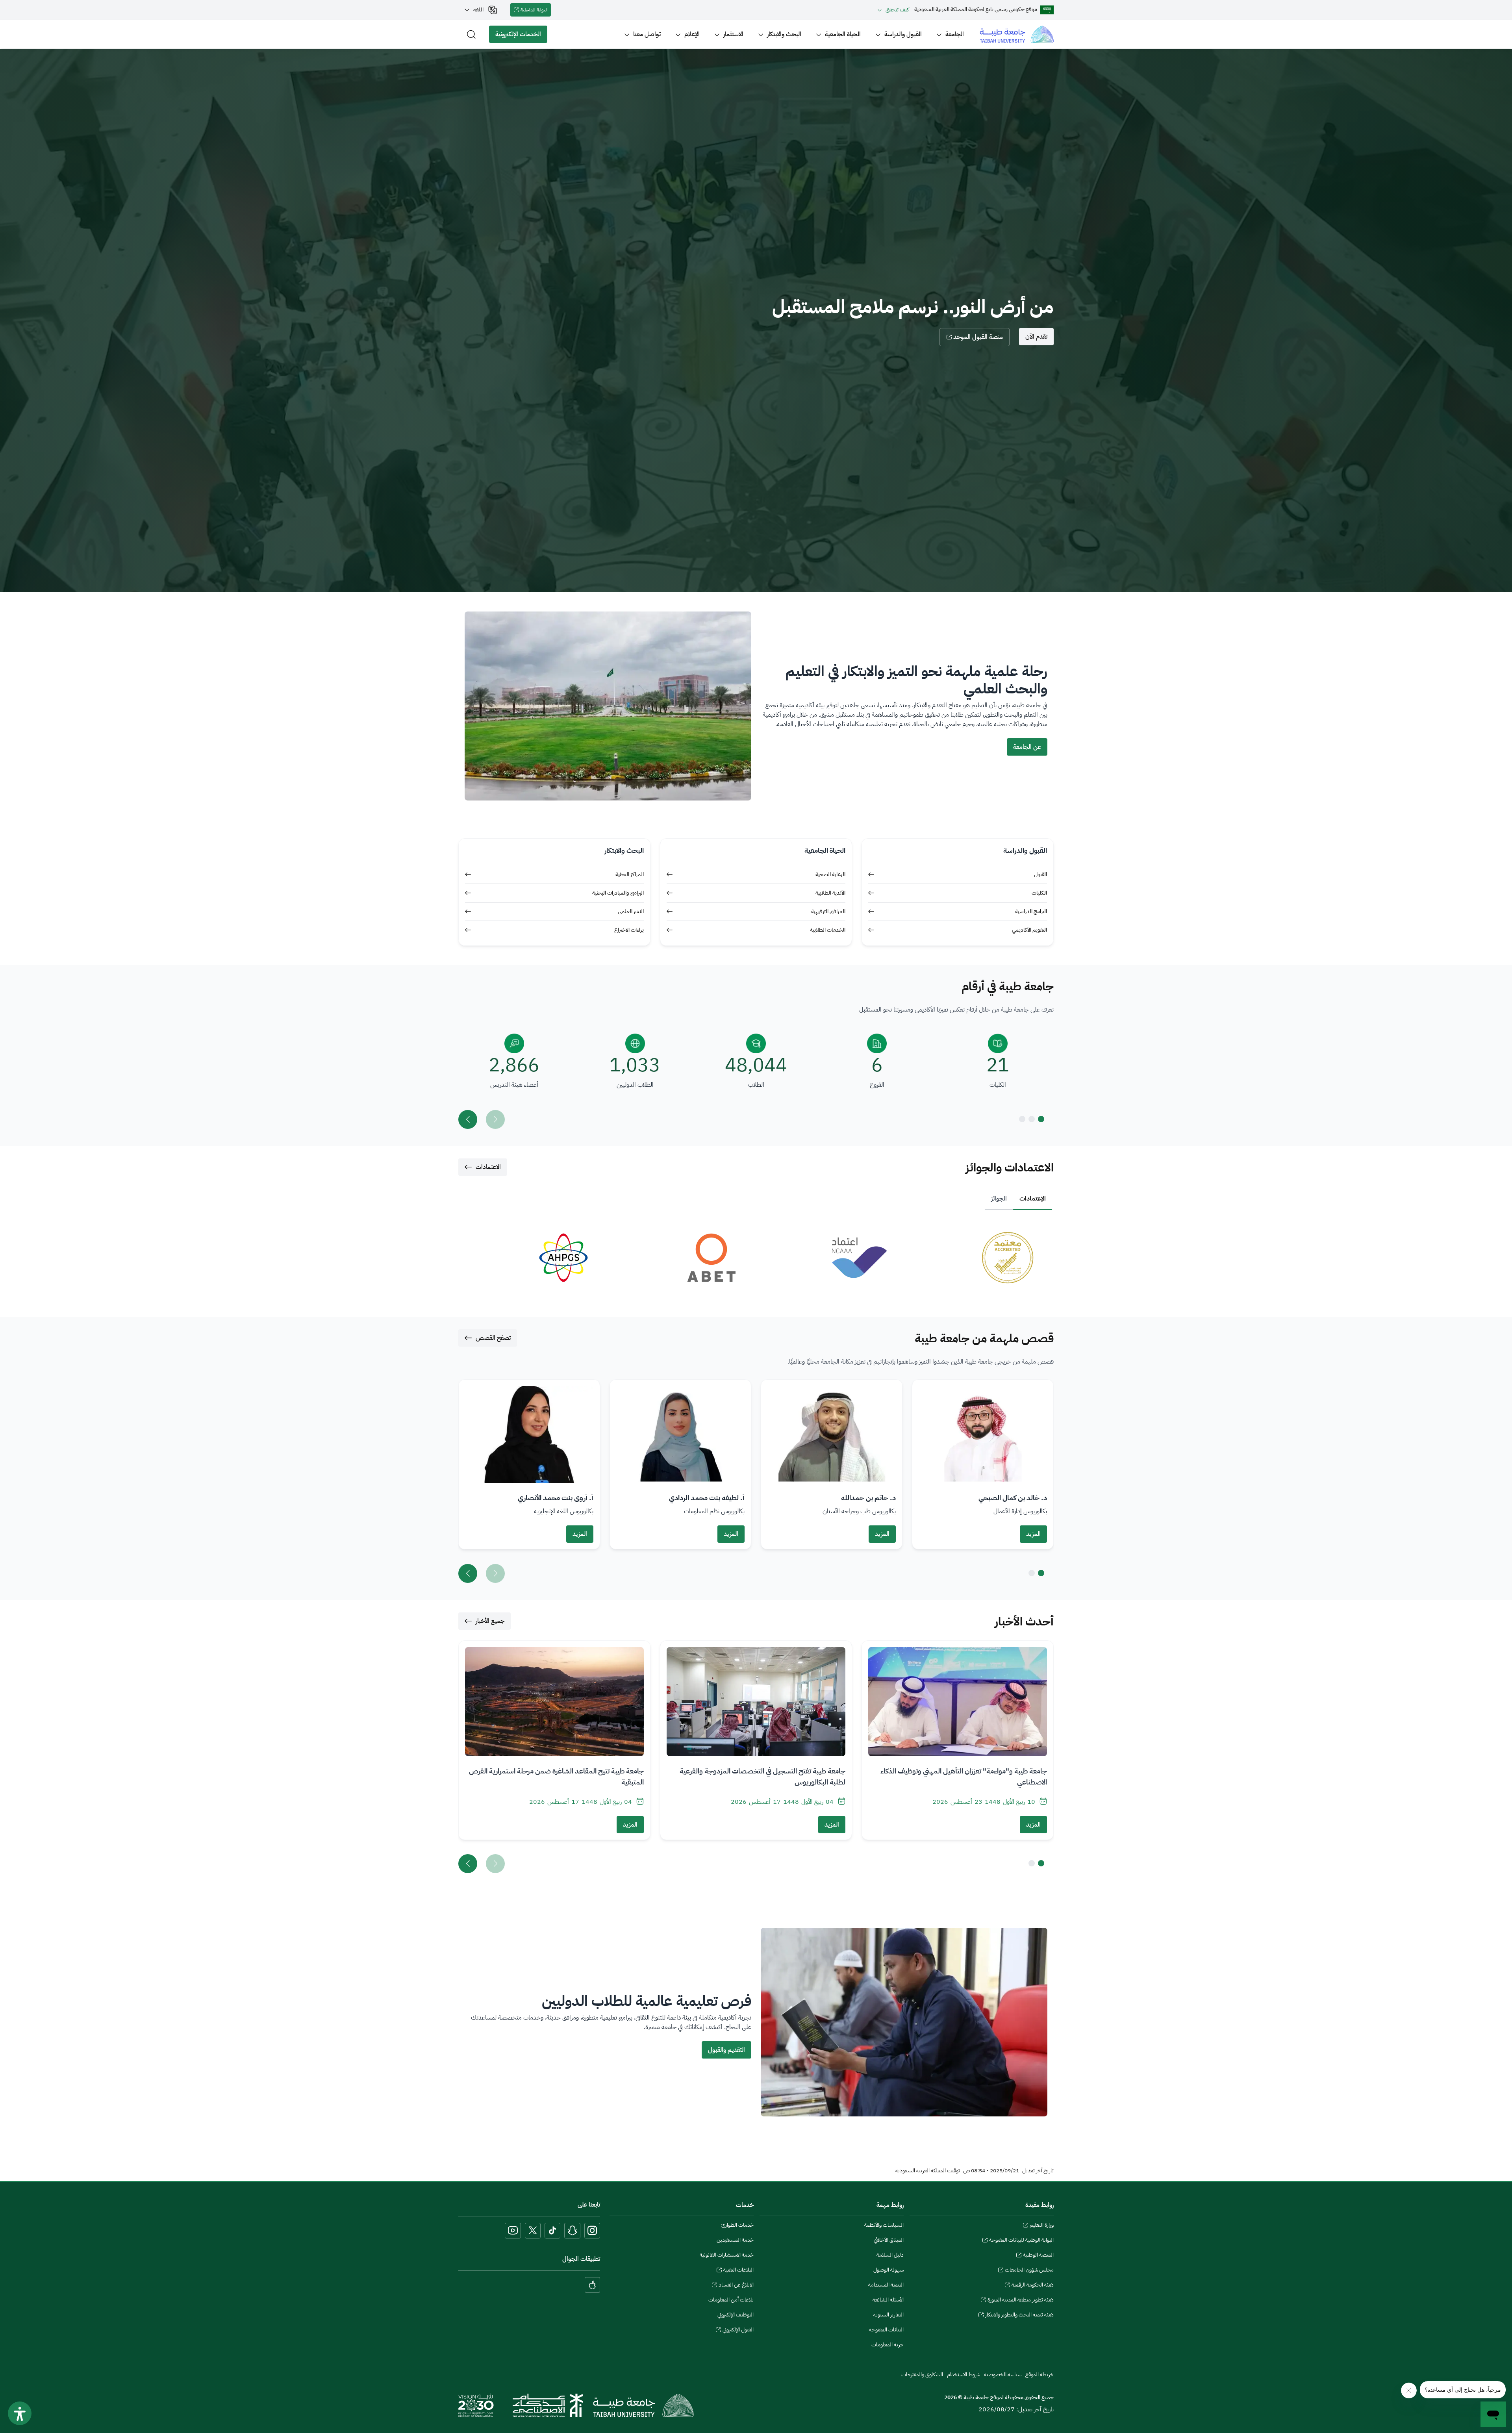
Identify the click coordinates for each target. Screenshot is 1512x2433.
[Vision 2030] (476, 2405)
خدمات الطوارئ (737, 2225)
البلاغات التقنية (738, 2271)
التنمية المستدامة (886, 2285)
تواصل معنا (647, 34)
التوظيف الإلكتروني (736, 2315)
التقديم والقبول (726, 2050)
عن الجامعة (1027, 747)
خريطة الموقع (1039, 2375)
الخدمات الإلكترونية (521, 36)
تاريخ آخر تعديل (1038, 2171)
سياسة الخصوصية (1003, 2375)
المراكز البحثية (630, 874)
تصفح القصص (493, 1338)
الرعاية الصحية (830, 874)
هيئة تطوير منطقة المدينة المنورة (1021, 2301)
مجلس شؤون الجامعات (1029, 2271)
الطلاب (756, 1085)
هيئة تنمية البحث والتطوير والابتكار (1019, 2316)
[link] (978, 1258)
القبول (1040, 874)
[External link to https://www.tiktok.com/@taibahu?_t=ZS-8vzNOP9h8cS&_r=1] (552, 2231)
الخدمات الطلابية (828, 930)
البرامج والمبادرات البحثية (618, 893)
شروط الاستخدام (964, 2375)
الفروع (877, 1085)
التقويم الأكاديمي (1029, 930)
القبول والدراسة (903, 34)
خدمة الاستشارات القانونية (727, 2255)
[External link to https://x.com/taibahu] (533, 2231)
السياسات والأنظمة (884, 2225)
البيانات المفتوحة (886, 2330)
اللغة (478, 10)
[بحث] (471, 34)
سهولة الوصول (888, 2270)
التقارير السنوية (888, 2315)
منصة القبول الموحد (978, 337)
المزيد (1033, 1534)
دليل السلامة (890, 2255)
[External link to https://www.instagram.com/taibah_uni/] (592, 2231)
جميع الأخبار (490, 1621)
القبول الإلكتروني (738, 2331)
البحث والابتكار (784, 34)
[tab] (1033, 1199)
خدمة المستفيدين (735, 2240)
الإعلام (692, 34)
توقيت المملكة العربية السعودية (928, 2171)
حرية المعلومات (888, 2345)
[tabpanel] (756, 1258)
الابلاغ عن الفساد (736, 2286)
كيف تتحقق (897, 10)
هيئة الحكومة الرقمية (1033, 2286)
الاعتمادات (488, 1167)
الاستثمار (733, 34)
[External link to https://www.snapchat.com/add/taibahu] (572, 2231)
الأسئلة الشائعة (888, 2300)
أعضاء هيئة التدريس (514, 1085)
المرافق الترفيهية (828, 911)
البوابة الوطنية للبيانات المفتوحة (1021, 2241)
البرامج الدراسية (1031, 911)
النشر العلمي (631, 911)
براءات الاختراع (629, 930)
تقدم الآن (1036, 337)
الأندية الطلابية (830, 893)
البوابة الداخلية (536, 11)
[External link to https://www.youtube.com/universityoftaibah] (513, 2231)
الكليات (1039, 893)
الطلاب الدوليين (635, 1085)
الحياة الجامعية (843, 34)
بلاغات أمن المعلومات (731, 2300)
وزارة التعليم (1042, 2226)
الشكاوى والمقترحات (922, 2375)
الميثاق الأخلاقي (889, 2240)
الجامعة (955, 34)
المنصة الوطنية (1038, 2256)
